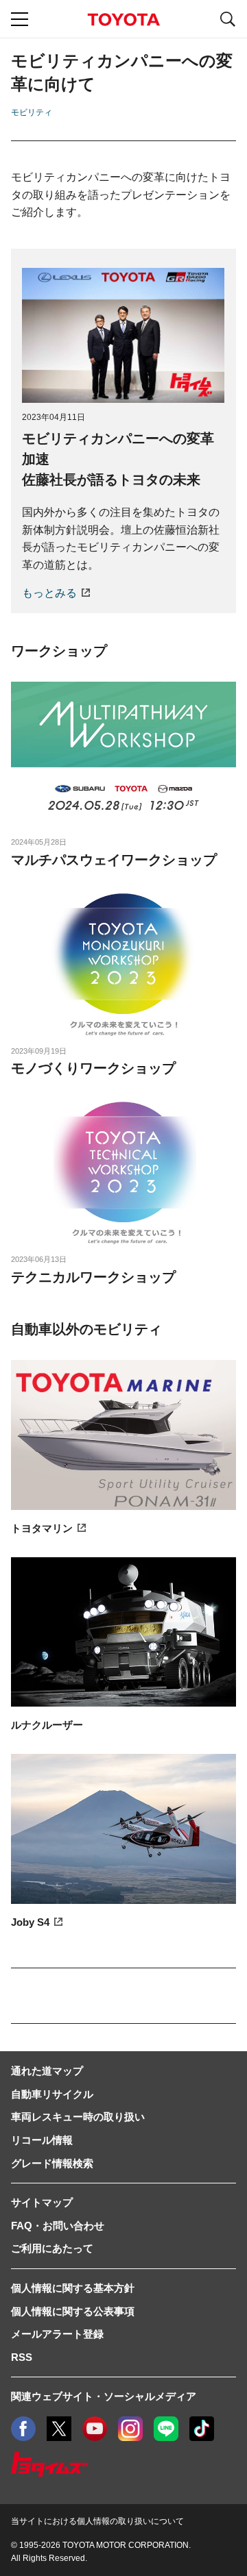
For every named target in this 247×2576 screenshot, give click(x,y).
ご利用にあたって (52, 2248)
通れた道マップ (47, 2071)
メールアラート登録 (57, 2334)
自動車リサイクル (52, 2094)
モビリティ (32, 112)
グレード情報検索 (52, 2163)
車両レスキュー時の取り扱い (78, 2117)
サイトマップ (42, 2202)
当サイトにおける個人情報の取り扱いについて (97, 2521)
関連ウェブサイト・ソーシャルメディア (104, 2396)
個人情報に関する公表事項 (73, 2311)
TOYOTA (123, 20)
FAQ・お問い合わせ (58, 2226)
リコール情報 (42, 2140)
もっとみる (49, 593)
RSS (22, 2357)
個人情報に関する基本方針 (73, 2288)
